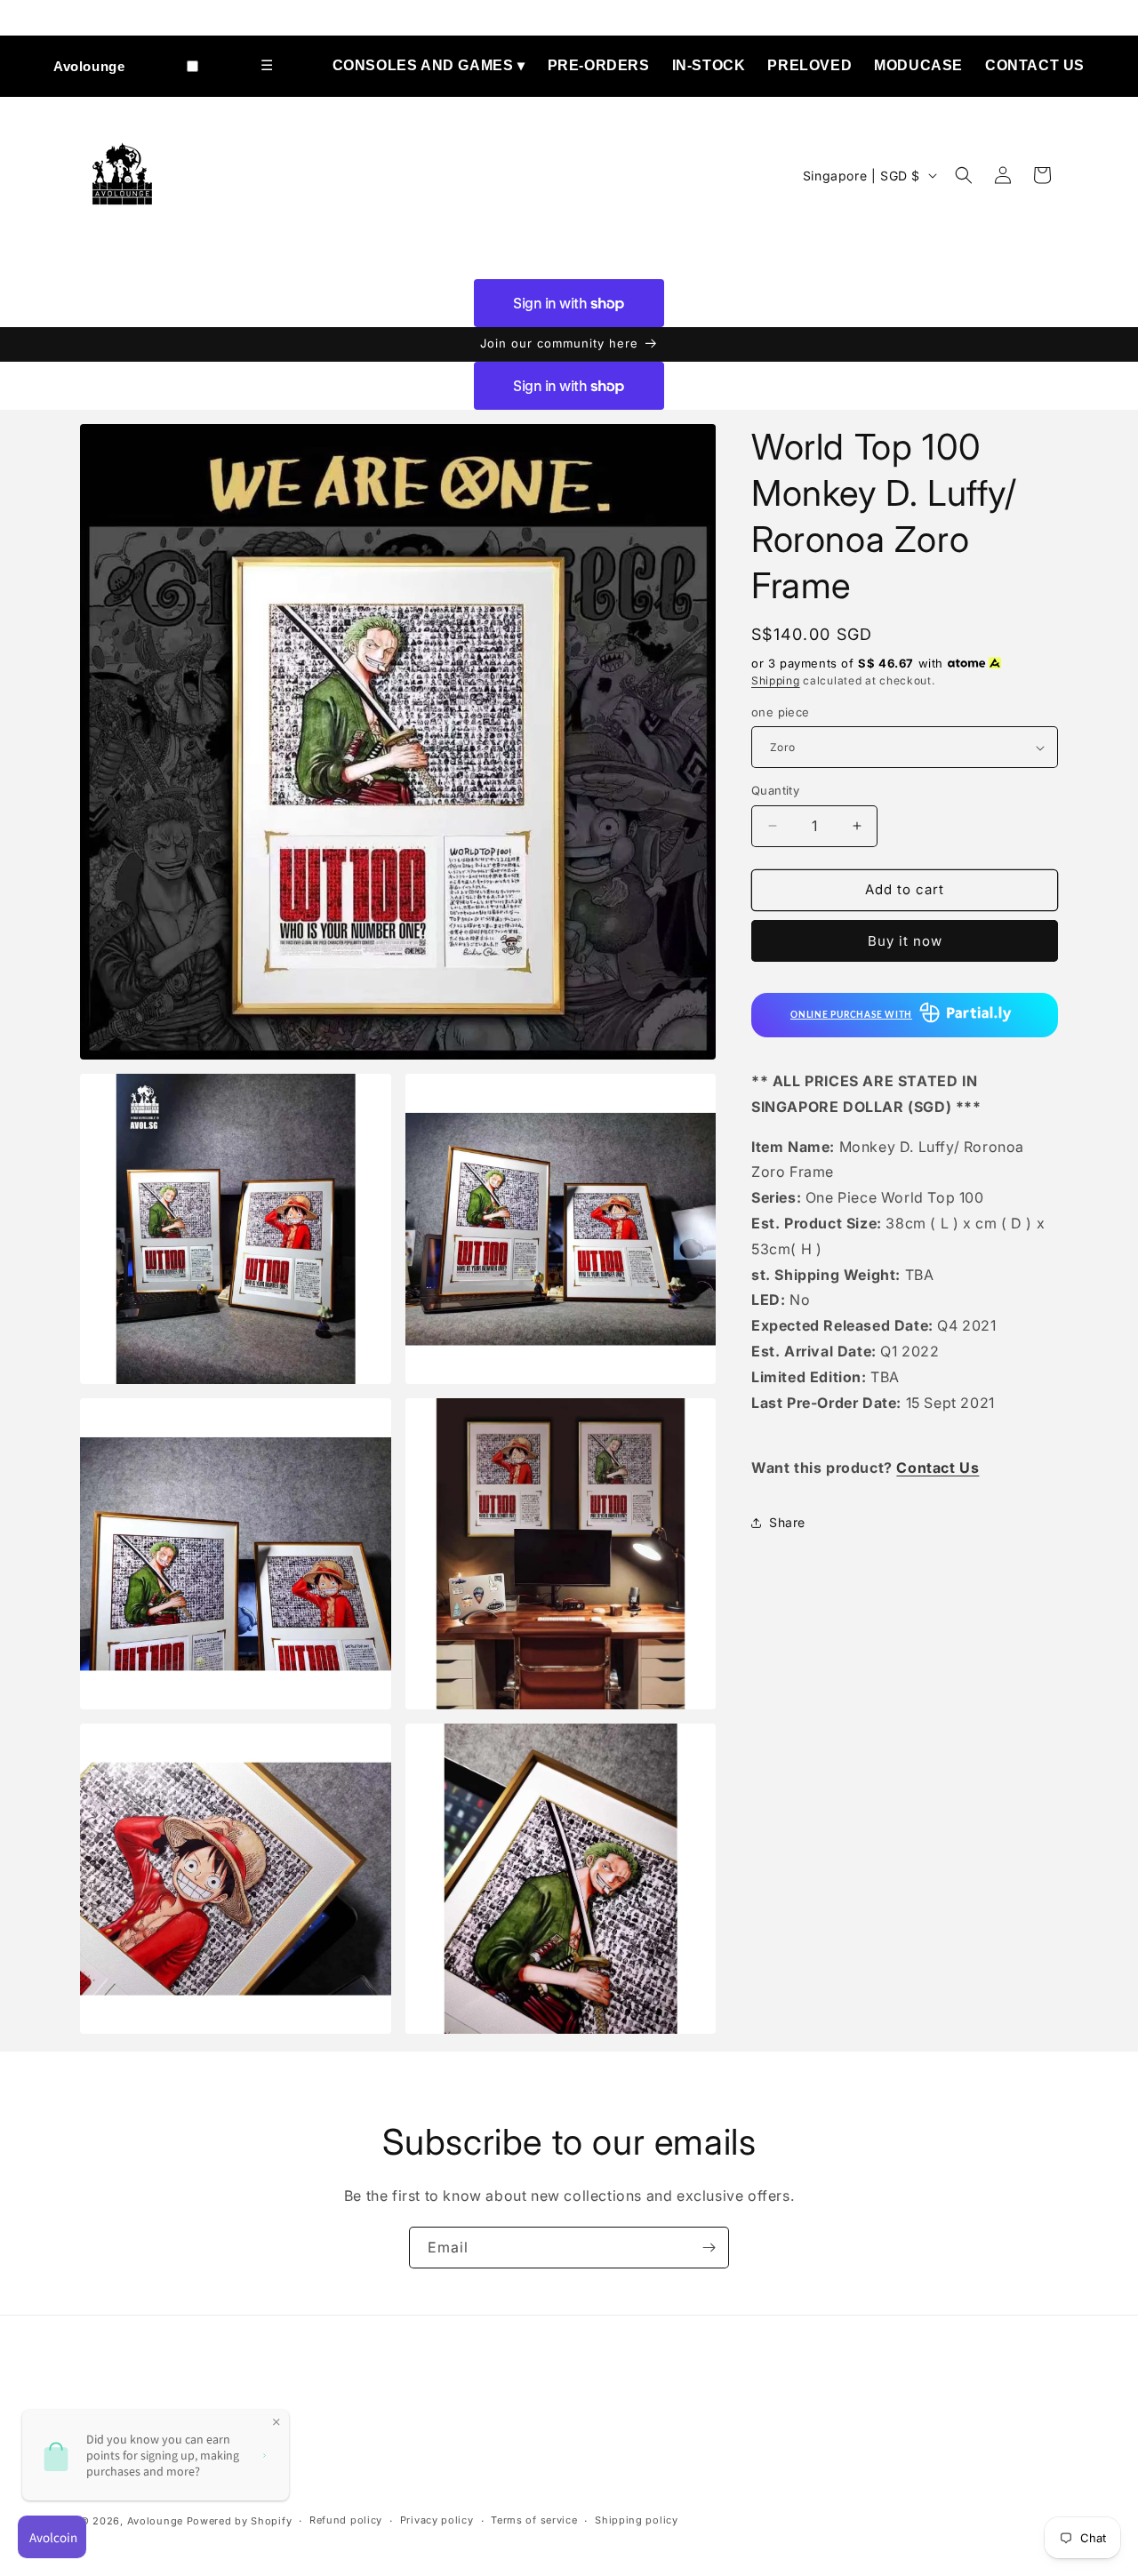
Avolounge (89, 66)
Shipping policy (637, 2520)
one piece (781, 712)
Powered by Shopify (240, 2521)
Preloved (809, 65)
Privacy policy (437, 2520)
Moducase (918, 65)
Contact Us (1035, 65)
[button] (964, 175)
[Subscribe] (709, 2248)
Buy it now (905, 941)
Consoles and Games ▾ (429, 65)
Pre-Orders (599, 65)
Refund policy (346, 2520)
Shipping (776, 680)
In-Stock (709, 65)
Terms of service (534, 2520)
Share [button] (787, 1522)
